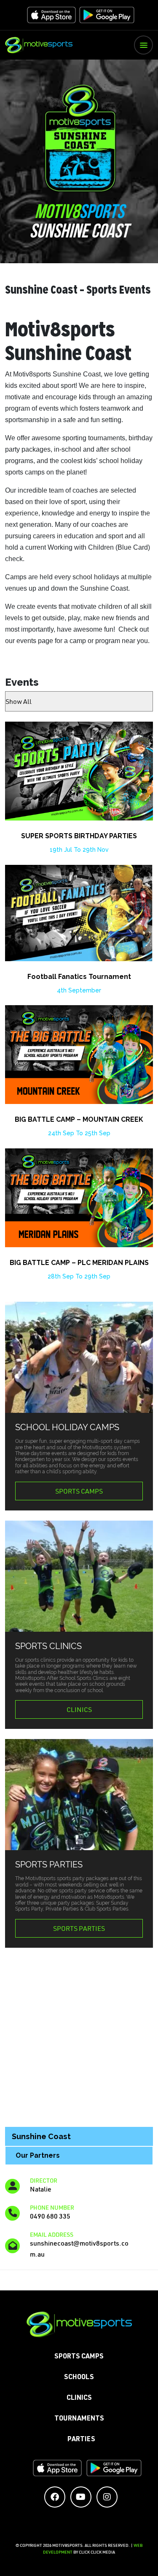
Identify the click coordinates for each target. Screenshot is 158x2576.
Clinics (79, 1709)
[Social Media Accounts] (55, 2497)
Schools (79, 2378)
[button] (143, 45)
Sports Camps (79, 1491)
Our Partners (38, 2155)
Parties (81, 2440)
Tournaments (79, 2419)
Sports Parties (79, 1928)
